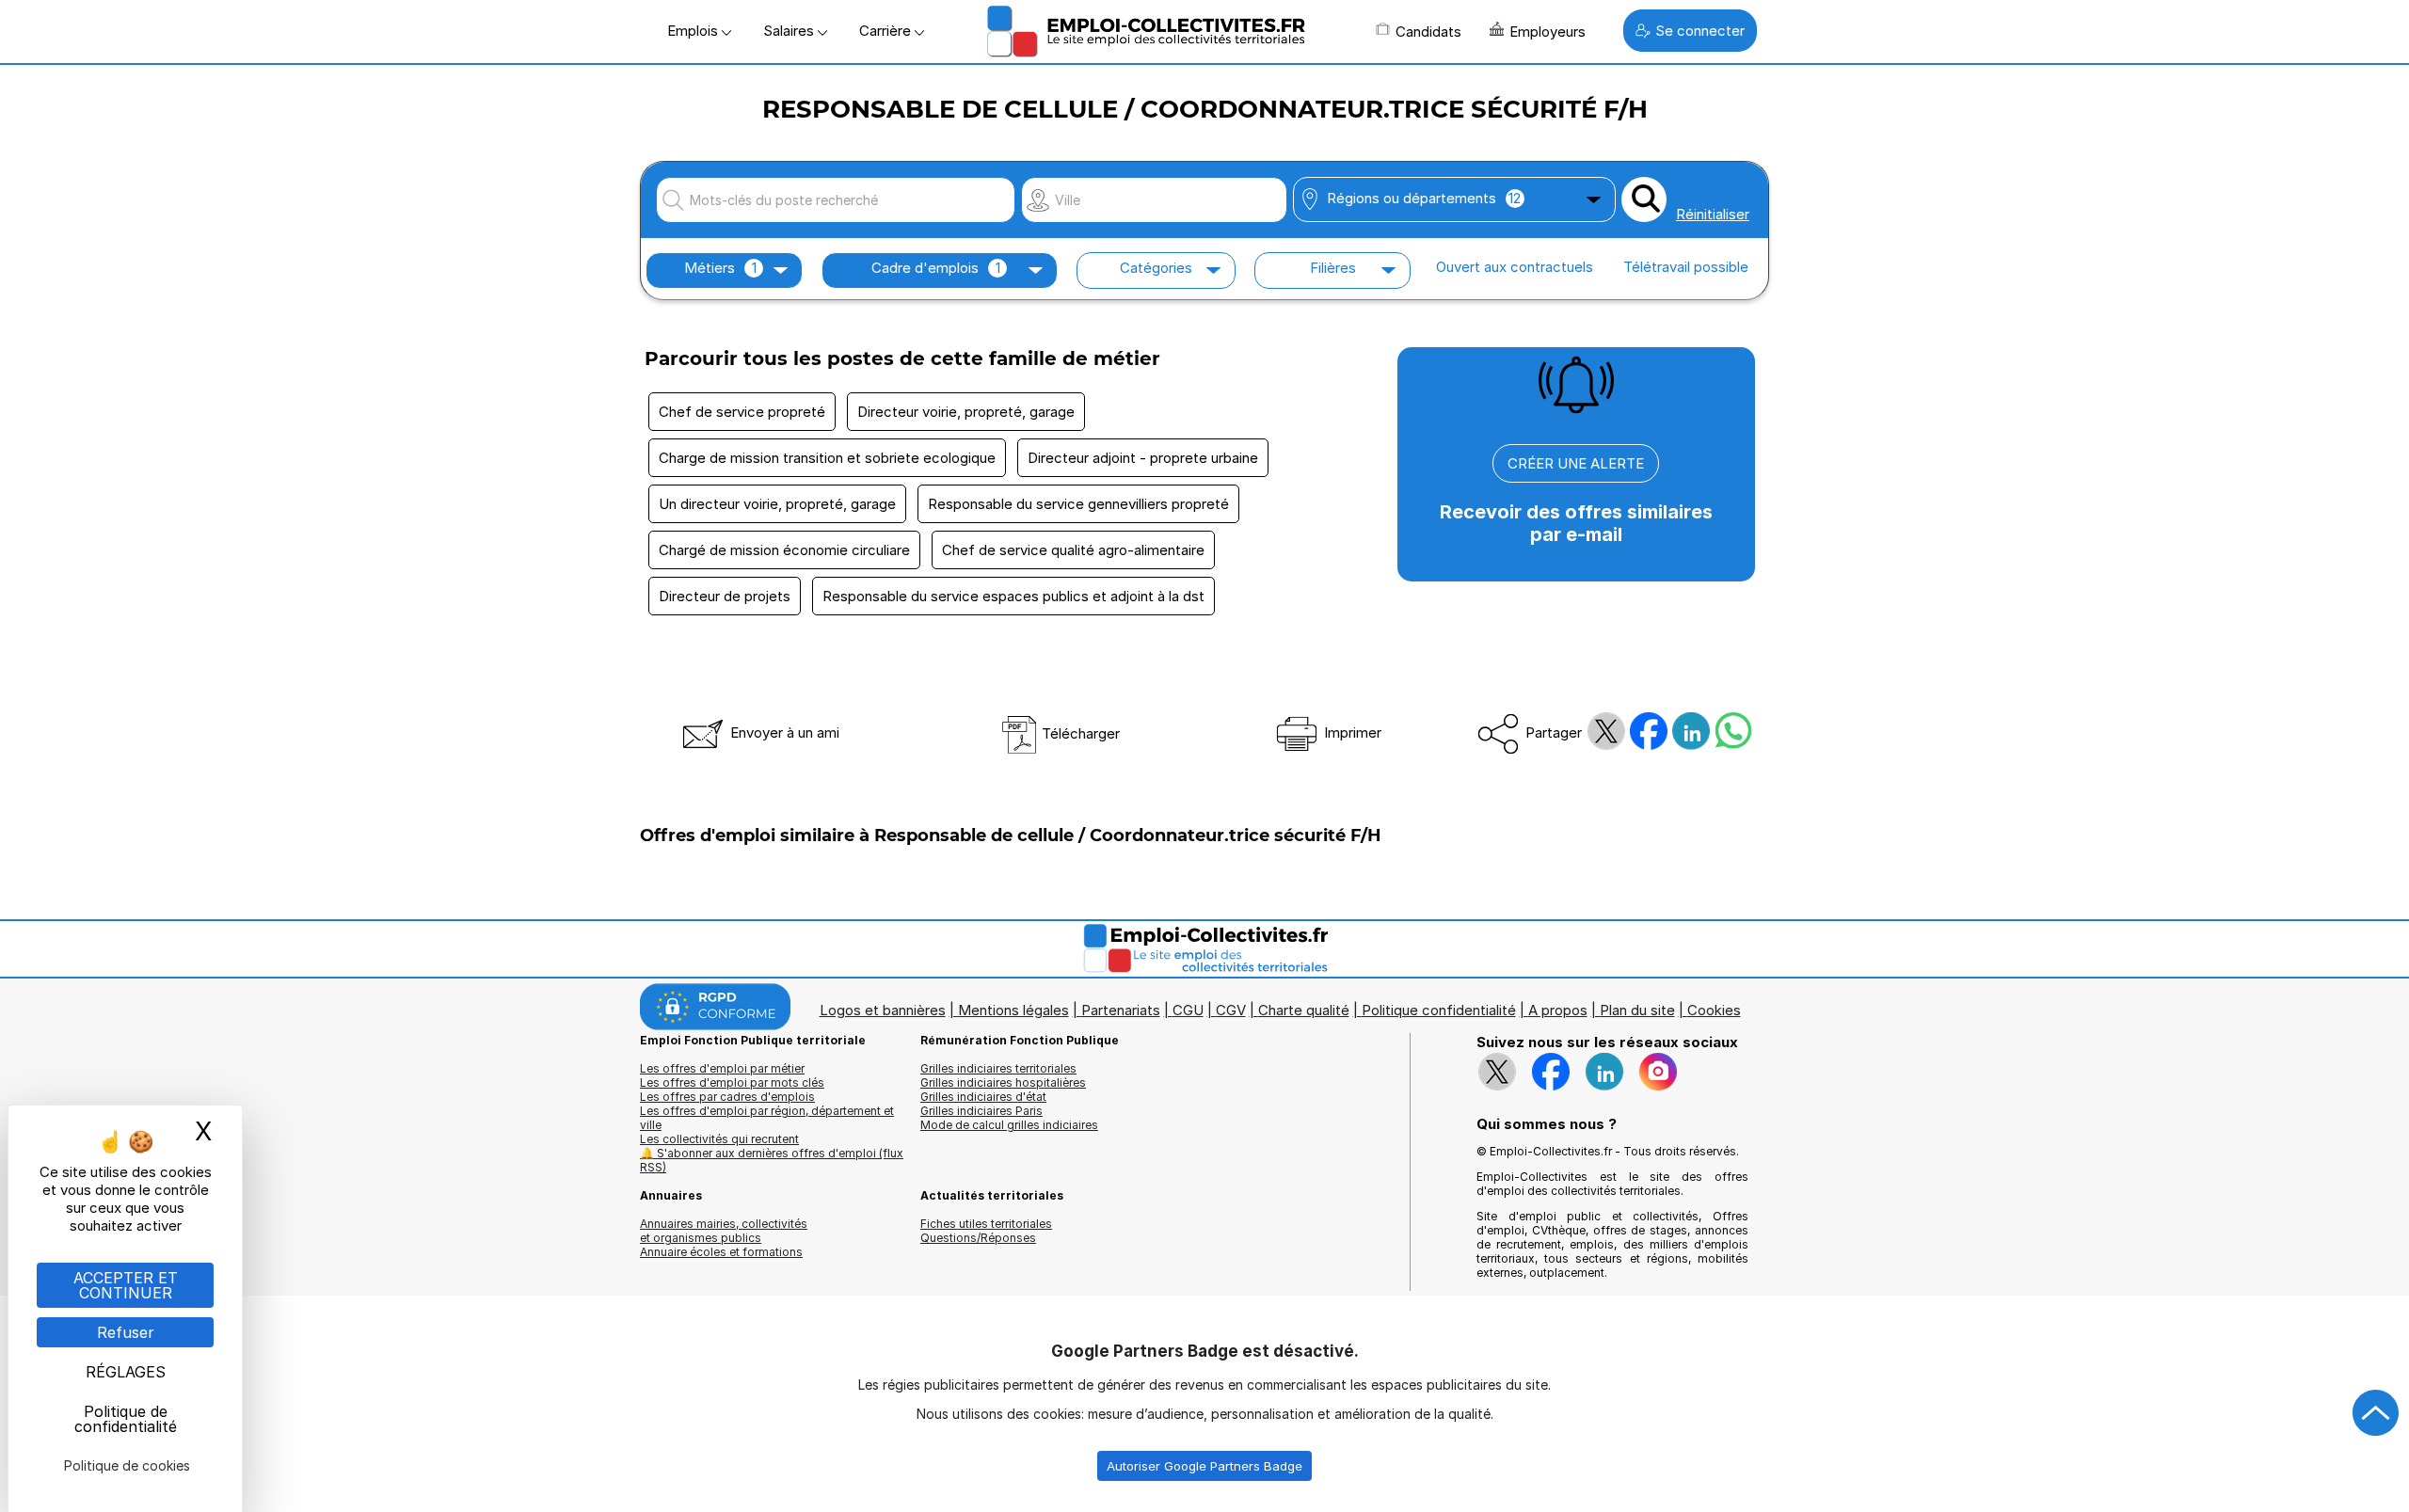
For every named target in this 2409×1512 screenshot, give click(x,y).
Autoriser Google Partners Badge (1204, 1466)
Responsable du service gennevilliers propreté (1078, 504)
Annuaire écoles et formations (721, 1252)
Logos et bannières (883, 1010)
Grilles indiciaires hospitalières (1003, 1082)
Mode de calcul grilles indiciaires (1009, 1125)
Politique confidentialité (1439, 1010)
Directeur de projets (725, 596)
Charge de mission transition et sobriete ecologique (827, 458)
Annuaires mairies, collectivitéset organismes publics (724, 1231)
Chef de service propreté (742, 412)
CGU (1188, 1010)
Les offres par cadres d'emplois (727, 1097)
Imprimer (1351, 732)
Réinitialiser (1713, 214)
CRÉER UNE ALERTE (1576, 463)
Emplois (694, 31)
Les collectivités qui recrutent (719, 1139)
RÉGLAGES (126, 1372)
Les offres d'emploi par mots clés (732, 1082)
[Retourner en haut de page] (2376, 1413)
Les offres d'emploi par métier (722, 1068)
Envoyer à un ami (783, 732)
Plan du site (1637, 1010)
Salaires (790, 31)
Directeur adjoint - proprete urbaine (1143, 458)
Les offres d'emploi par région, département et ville (767, 1118)
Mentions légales (1013, 1010)
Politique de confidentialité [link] (126, 1419)
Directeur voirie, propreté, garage (966, 412)
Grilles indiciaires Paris (981, 1111)
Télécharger (1079, 733)
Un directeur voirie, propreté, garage (777, 504)
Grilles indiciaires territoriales (998, 1068)
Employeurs (1548, 32)
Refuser (126, 1332)
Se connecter (1700, 31)
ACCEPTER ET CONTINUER (126, 1285)
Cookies (1714, 1010)
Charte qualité (1304, 1010)
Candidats (1428, 32)
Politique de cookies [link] (127, 1465)
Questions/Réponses (978, 1238)
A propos (1558, 1010)
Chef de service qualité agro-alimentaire (1073, 550)
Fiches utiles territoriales (986, 1224)
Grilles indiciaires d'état (983, 1097)
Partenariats (1121, 1010)
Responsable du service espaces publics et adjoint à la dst (1013, 596)
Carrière (887, 31)
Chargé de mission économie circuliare (784, 550)
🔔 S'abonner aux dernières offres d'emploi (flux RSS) (772, 1160)
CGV (1231, 1010)
